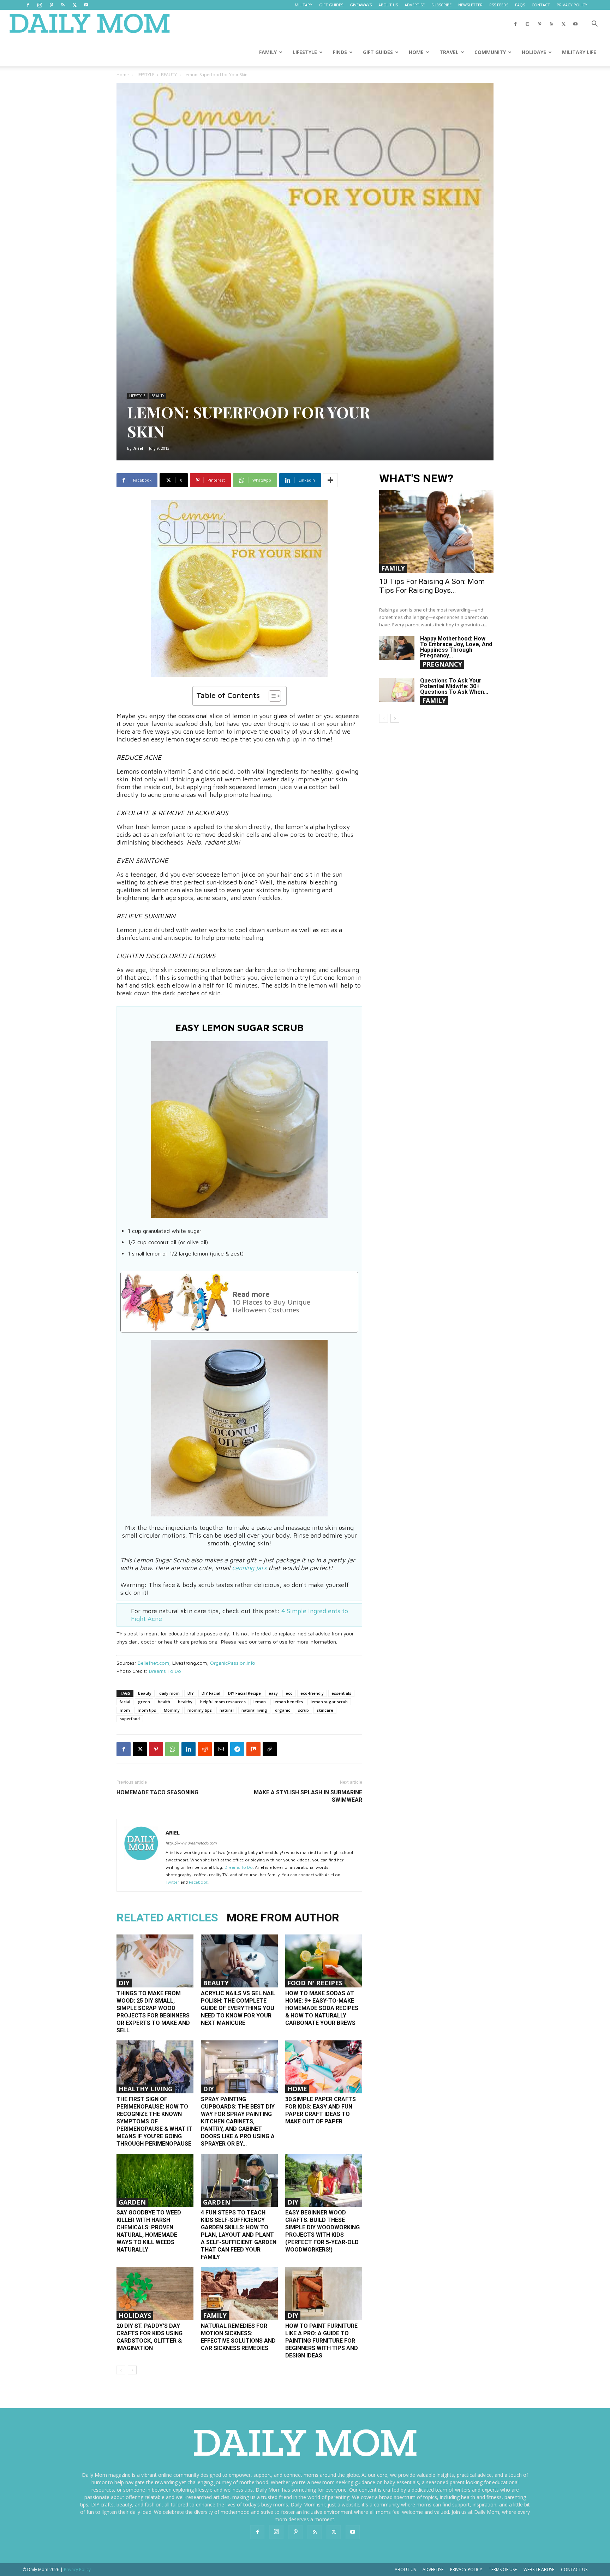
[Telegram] (237, 1749)
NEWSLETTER (470, 5)
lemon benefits (288, 1702)
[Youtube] (86, 5)
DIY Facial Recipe (244, 1693)
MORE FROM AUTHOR (283, 1918)
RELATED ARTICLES (167, 1918)
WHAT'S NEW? (416, 479)
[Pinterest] (51, 5)
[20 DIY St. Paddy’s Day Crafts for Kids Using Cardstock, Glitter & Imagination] (155, 2294)
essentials (341, 1693)
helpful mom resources (223, 1702)
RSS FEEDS (499, 5)
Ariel (138, 448)
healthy (185, 1702)
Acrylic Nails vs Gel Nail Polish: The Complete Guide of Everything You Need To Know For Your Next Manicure (238, 2008)
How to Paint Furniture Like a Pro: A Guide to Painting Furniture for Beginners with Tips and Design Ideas (322, 2341)
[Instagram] (40, 5)
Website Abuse (539, 2569)
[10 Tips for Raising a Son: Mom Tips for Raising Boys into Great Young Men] (436, 531)
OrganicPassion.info (233, 1663)
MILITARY (304, 5)
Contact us (574, 2569)
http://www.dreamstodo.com (191, 1843)
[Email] (221, 1749)
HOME (416, 52)
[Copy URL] (270, 1749)
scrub (303, 1710)
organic (283, 1710)
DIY (191, 1693)
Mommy (172, 1710)
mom (125, 1710)
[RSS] (63, 5)
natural (227, 1710)
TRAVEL (449, 52)
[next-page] (132, 2370)
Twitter (172, 1882)
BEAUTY (169, 75)
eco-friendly (312, 1693)
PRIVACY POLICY (572, 5)
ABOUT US (388, 5)
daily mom (169, 1693)
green (144, 1702)
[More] (330, 480)
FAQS (520, 5)
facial (125, 1702)
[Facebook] (28, 5)
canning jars (249, 1568)
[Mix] (253, 1749)
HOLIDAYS (534, 52)
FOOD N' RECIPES (315, 1983)
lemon (260, 1702)
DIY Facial (211, 1693)
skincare (325, 1710)
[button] (594, 25)
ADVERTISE (415, 5)
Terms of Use (503, 2569)
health (164, 1702)
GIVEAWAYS (361, 5)
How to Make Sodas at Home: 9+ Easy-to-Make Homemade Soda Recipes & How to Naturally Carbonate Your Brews (322, 2008)
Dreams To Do (165, 1671)
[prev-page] (121, 2370)
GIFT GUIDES (331, 5)
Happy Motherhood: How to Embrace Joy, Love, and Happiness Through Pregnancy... (456, 647)
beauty (145, 1693)
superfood (130, 1719)
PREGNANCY (442, 664)
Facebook (199, 1882)
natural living (254, 1710)
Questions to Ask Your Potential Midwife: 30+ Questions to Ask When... (454, 686)
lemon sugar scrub (329, 1702)
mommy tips (200, 1710)
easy (273, 1693)
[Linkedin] (189, 1749)
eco (289, 1693)
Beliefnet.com (153, 1663)
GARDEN (132, 2202)
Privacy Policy (466, 2569)
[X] (74, 5)
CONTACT (541, 5)
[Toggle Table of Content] (271, 696)
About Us (405, 2569)
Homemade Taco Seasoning (157, 1792)
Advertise (433, 2569)
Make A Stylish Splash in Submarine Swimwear (308, 1796)
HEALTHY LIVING (146, 2089)
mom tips (147, 1710)
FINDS (340, 52)
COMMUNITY (490, 52)
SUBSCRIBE (441, 5)
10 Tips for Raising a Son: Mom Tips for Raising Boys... (432, 586)
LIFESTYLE (305, 52)
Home (123, 75)
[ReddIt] (205, 1749)
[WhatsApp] (172, 1749)
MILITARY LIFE (579, 52)
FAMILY (268, 52)
